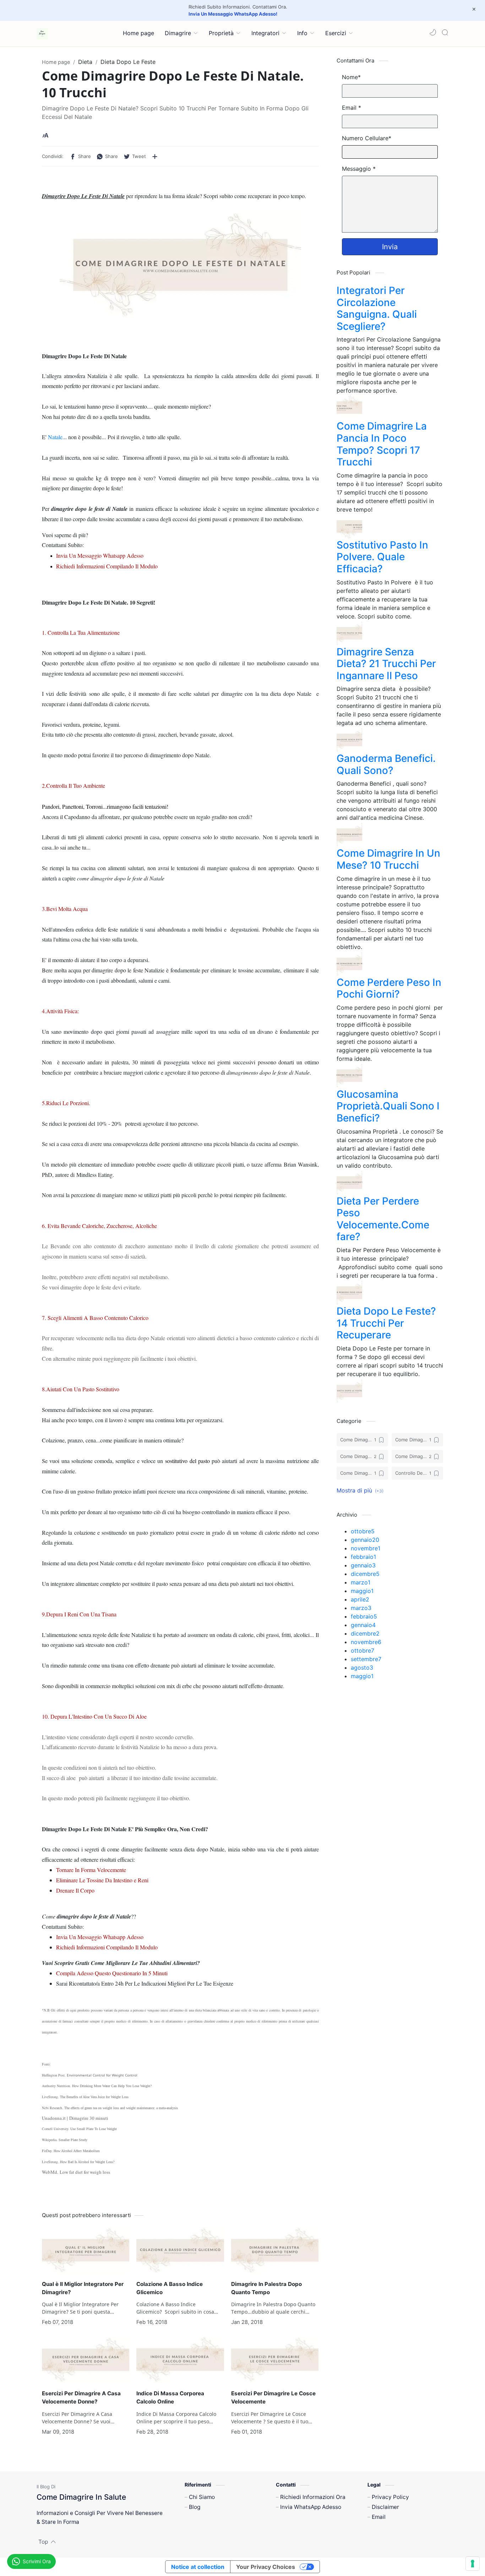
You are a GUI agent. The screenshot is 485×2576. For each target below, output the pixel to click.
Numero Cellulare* (367, 138)
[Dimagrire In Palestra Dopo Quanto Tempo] (275, 2250)
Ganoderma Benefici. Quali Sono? (386, 764)
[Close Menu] (474, 9)
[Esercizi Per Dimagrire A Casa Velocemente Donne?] (86, 2360)
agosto (362, 1668)
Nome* (351, 77)
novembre (366, 1548)
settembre (366, 1659)
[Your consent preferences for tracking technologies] (473, 2564)
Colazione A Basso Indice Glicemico (170, 2288)
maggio (362, 1591)
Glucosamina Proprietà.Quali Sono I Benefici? (388, 1106)
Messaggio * (359, 169)
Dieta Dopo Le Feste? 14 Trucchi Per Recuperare (386, 1323)
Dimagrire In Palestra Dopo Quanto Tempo (266, 2288)
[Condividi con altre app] (155, 157)
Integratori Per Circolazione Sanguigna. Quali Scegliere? (377, 308)
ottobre (363, 1531)
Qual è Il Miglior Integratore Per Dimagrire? (83, 2288)
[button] (433, 32)
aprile (360, 1599)
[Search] (445, 32)
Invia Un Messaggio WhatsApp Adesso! (233, 14)
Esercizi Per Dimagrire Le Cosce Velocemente (273, 2397)
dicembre (365, 1574)
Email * (352, 108)
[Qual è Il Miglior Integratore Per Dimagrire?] (86, 2250)
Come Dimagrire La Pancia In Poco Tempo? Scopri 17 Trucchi (382, 444)
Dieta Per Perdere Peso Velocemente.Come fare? (383, 1219)
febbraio (363, 1557)
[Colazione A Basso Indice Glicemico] (180, 2250)
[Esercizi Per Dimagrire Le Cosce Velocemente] (275, 2360)
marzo (361, 1582)
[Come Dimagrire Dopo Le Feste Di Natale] (180, 265)
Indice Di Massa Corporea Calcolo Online (170, 2397)
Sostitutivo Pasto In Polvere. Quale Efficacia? (382, 557)
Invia (390, 247)
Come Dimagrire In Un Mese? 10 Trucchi (388, 859)
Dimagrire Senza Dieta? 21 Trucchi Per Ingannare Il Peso (386, 664)
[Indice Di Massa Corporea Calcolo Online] (180, 2360)
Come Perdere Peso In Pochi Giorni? (389, 988)
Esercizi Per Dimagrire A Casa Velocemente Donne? (81, 2397)
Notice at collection (198, 2567)
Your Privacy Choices (266, 2567)
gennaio (365, 1540)
